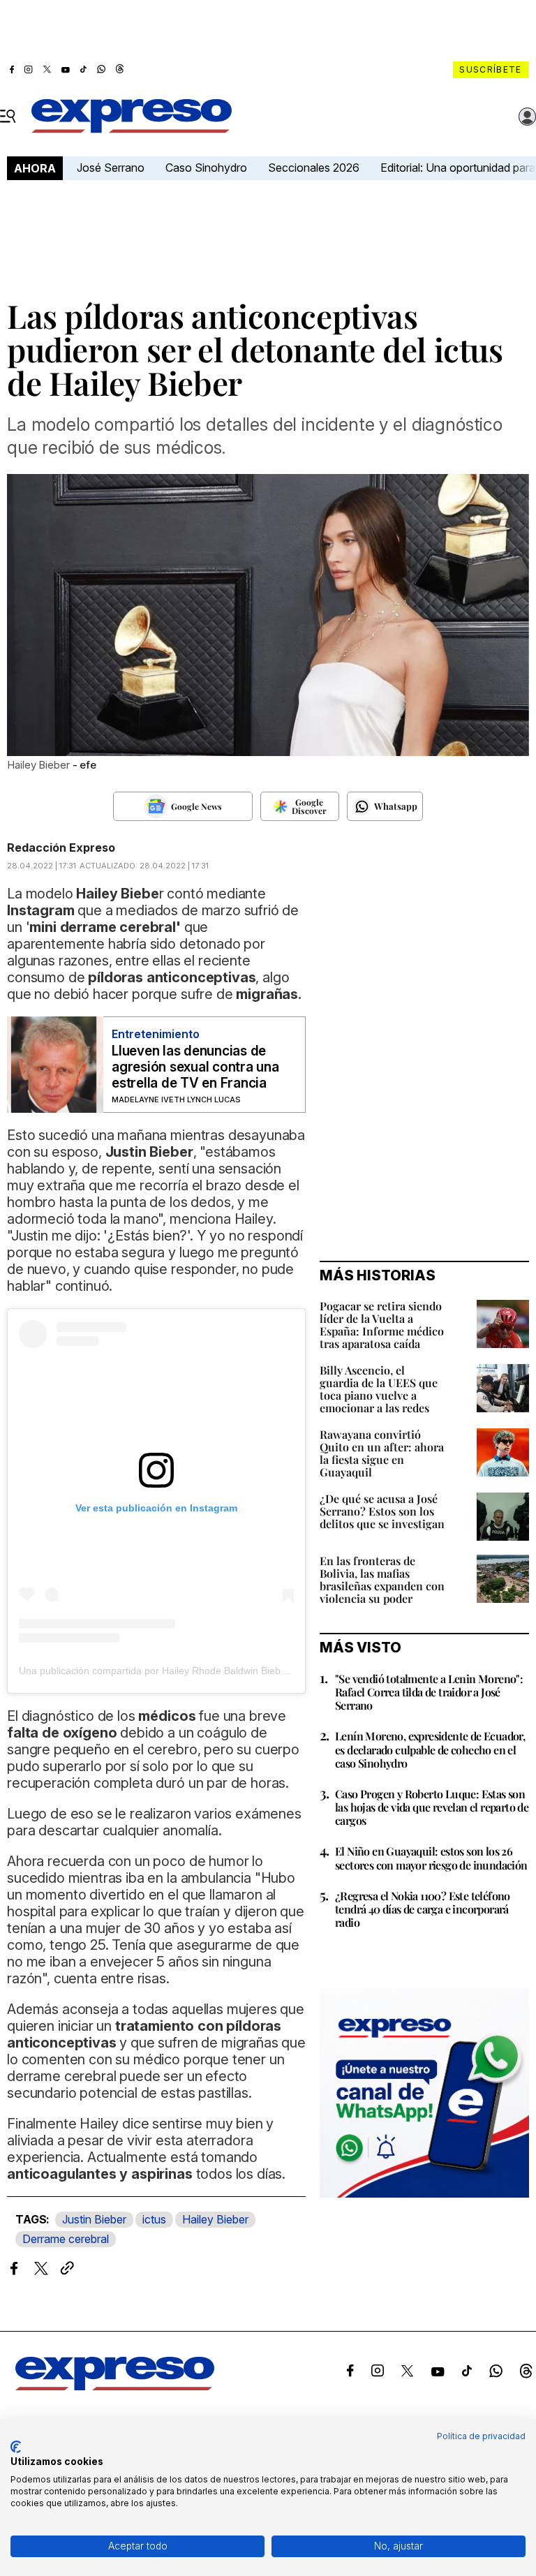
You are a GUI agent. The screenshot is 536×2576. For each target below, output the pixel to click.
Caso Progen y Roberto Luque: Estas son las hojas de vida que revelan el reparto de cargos (432, 1807)
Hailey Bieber (215, 2219)
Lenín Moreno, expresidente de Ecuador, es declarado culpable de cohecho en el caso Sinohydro (430, 1749)
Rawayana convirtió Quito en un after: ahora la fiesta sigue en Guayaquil (382, 1453)
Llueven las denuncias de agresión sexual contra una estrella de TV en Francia (195, 1067)
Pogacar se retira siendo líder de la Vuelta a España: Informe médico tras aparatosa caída (382, 1325)
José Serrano (111, 168)
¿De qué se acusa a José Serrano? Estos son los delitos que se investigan (382, 1511)
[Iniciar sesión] (528, 117)
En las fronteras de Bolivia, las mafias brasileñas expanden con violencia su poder (382, 1579)
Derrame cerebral (66, 2239)
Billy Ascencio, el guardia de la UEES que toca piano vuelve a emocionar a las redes (379, 1389)
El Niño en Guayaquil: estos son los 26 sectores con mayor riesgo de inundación (431, 1858)
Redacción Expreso (61, 847)
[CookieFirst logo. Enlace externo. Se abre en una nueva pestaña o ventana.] (16, 2447)
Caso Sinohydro (206, 168)
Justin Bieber (94, 2219)
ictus (154, 2219)
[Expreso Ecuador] (115, 2386)
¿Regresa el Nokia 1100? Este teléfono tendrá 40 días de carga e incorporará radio (423, 1909)
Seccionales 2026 (314, 168)
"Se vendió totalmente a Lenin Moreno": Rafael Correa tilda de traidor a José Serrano (429, 1692)
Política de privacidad (481, 2436)
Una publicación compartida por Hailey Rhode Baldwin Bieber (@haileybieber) (191, 1671)
